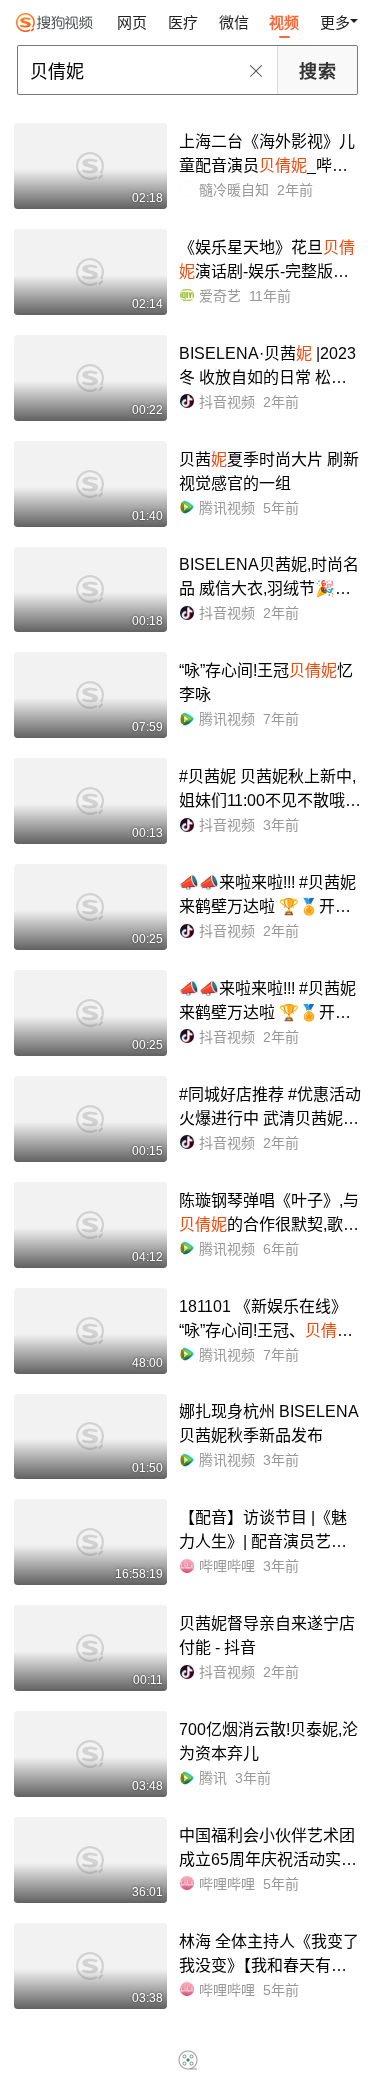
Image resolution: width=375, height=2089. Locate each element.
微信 (234, 22)
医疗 (183, 22)
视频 (284, 22)
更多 (335, 22)
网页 (132, 22)
